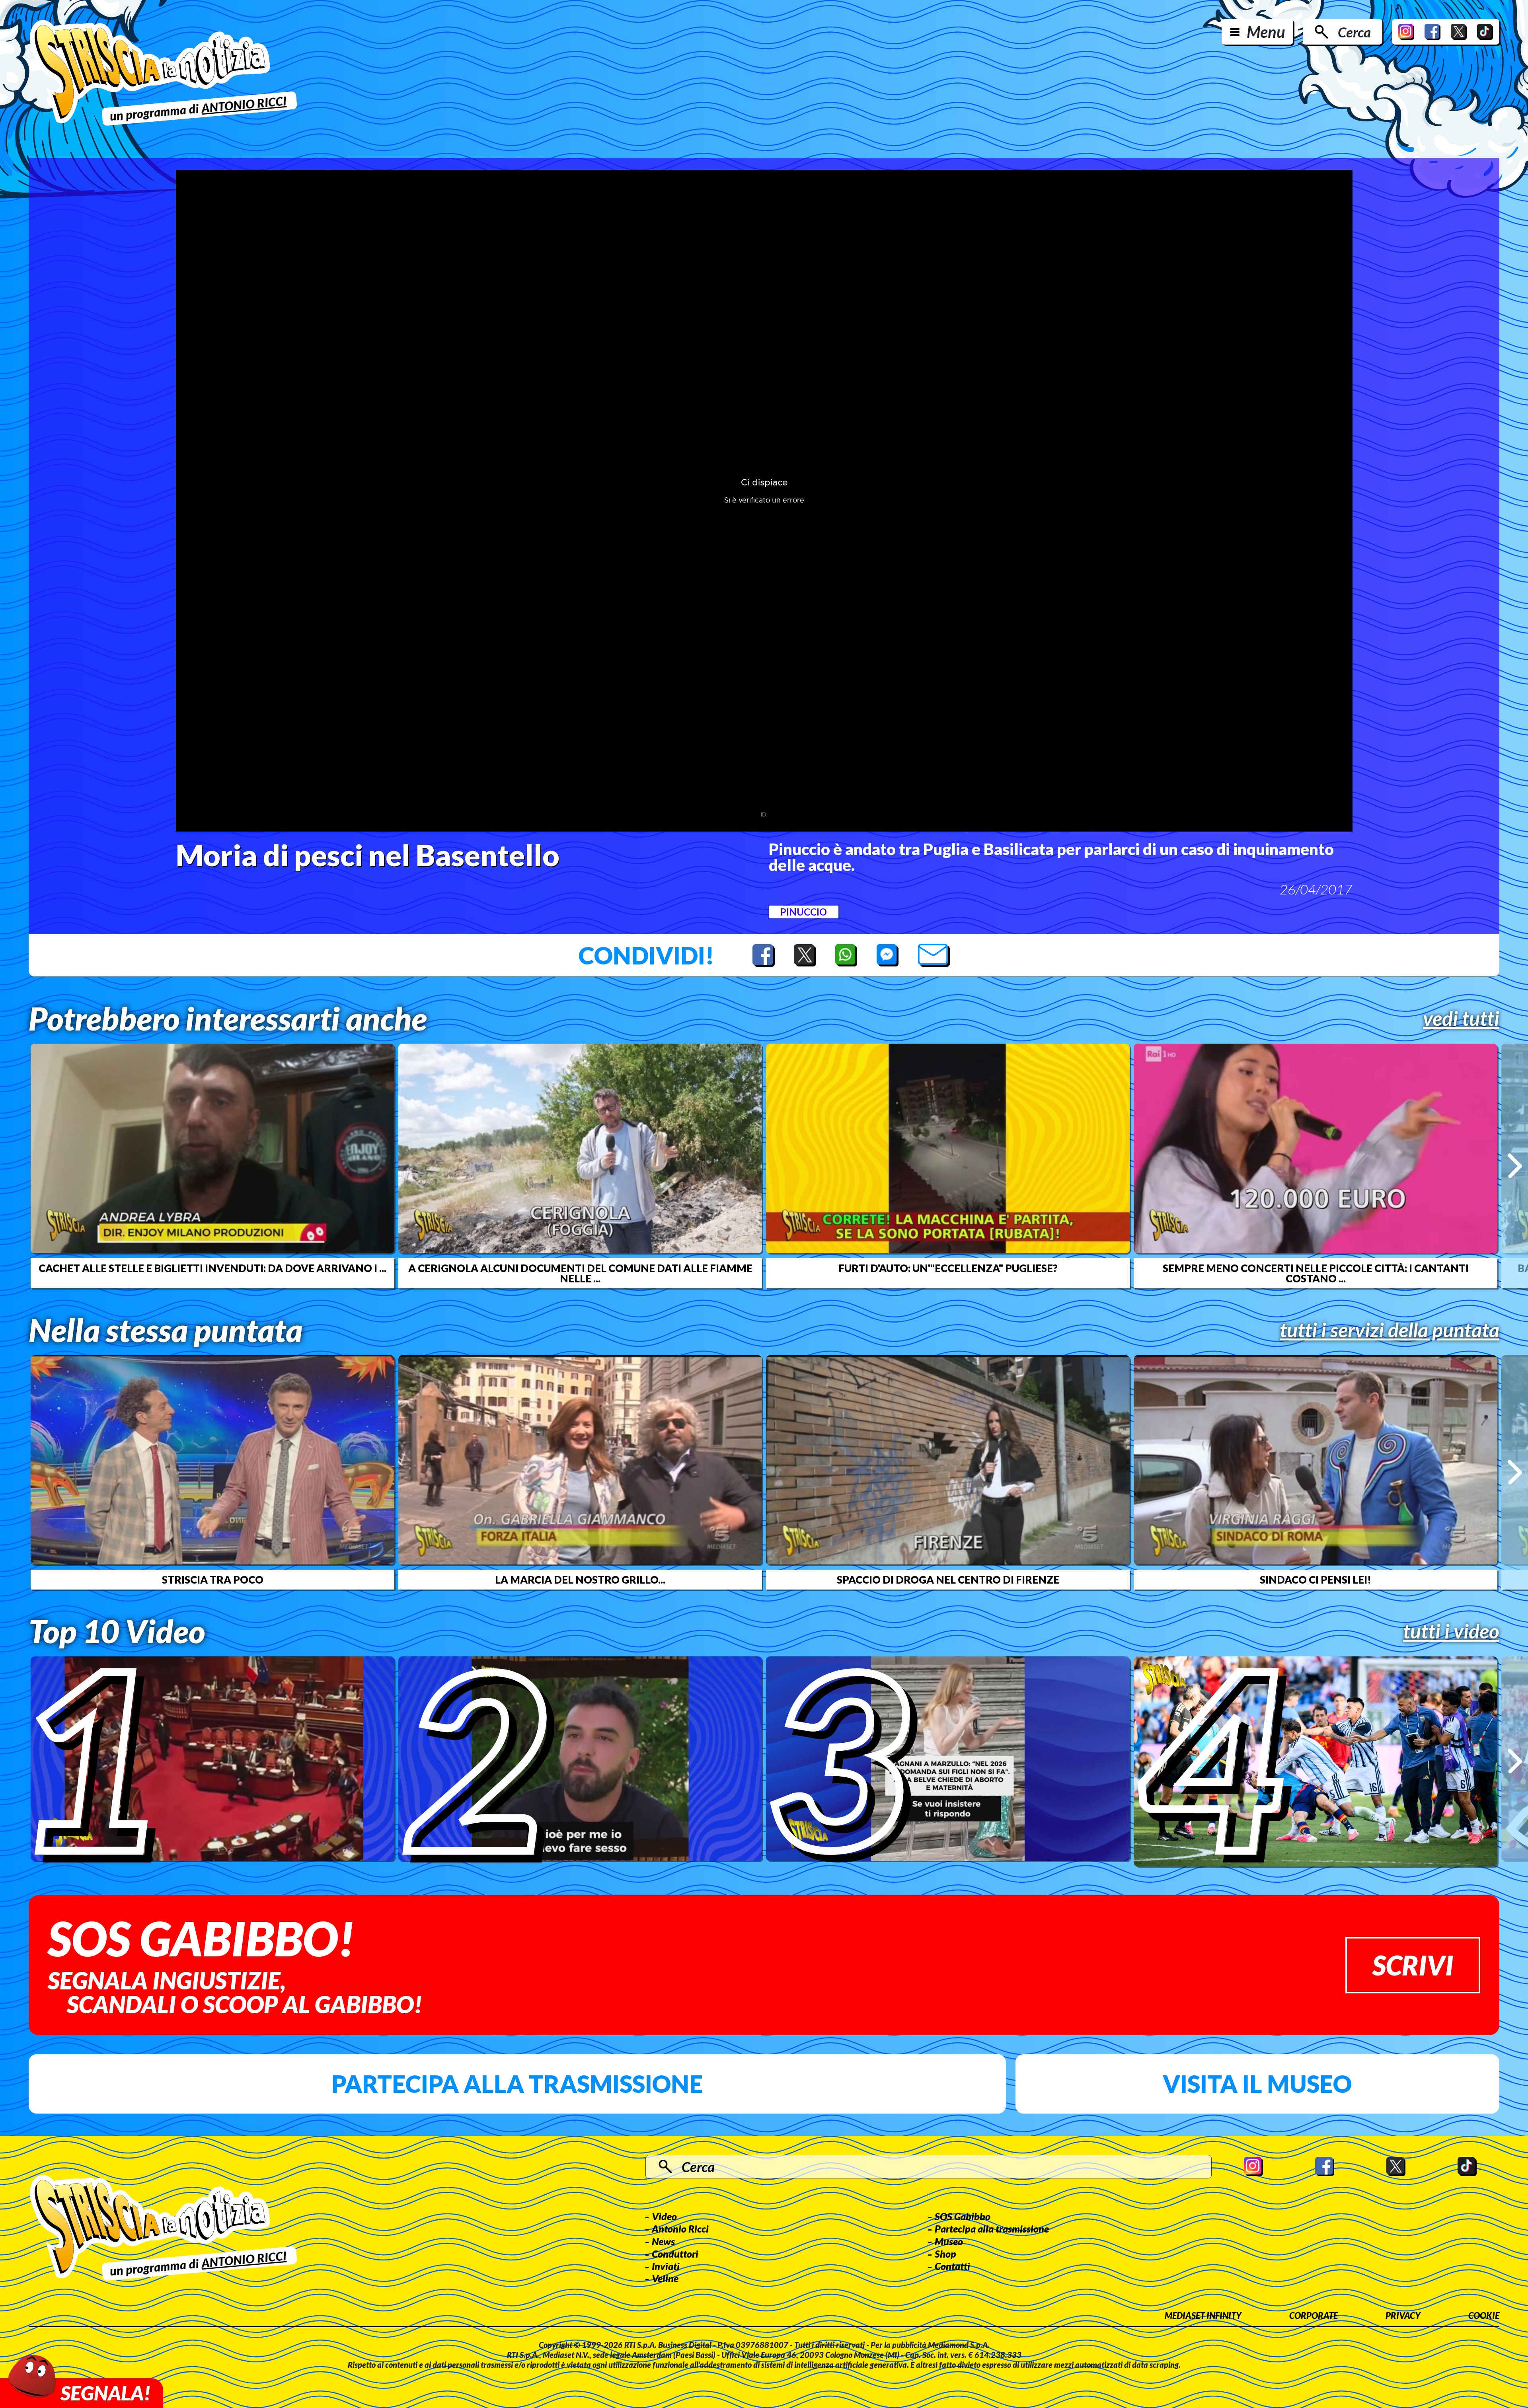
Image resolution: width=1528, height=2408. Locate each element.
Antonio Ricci (680, 2229)
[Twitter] (1459, 32)
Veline (665, 2278)
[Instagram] (1406, 32)
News (663, 2241)
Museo (949, 2241)
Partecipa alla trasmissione (517, 2084)
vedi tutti (1461, 1018)
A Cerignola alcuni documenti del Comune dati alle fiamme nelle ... (580, 1273)
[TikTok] (1485, 32)
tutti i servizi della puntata (1390, 1330)
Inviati (666, 2266)
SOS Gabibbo (963, 2216)
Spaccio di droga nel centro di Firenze (948, 1580)
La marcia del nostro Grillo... (580, 1580)
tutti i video (1451, 1631)
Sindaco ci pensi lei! (1316, 1580)
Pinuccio (804, 912)
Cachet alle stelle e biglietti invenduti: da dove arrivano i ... (212, 1268)
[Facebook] (1432, 32)
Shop (945, 2254)
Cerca (1354, 32)
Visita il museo (1257, 2084)
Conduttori (675, 2254)
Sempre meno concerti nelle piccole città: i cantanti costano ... (1316, 1273)
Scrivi (1413, 1965)
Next (1515, 1166)
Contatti (952, 2266)
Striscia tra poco (213, 1580)
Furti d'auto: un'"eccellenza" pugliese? (948, 1268)
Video (664, 2216)
